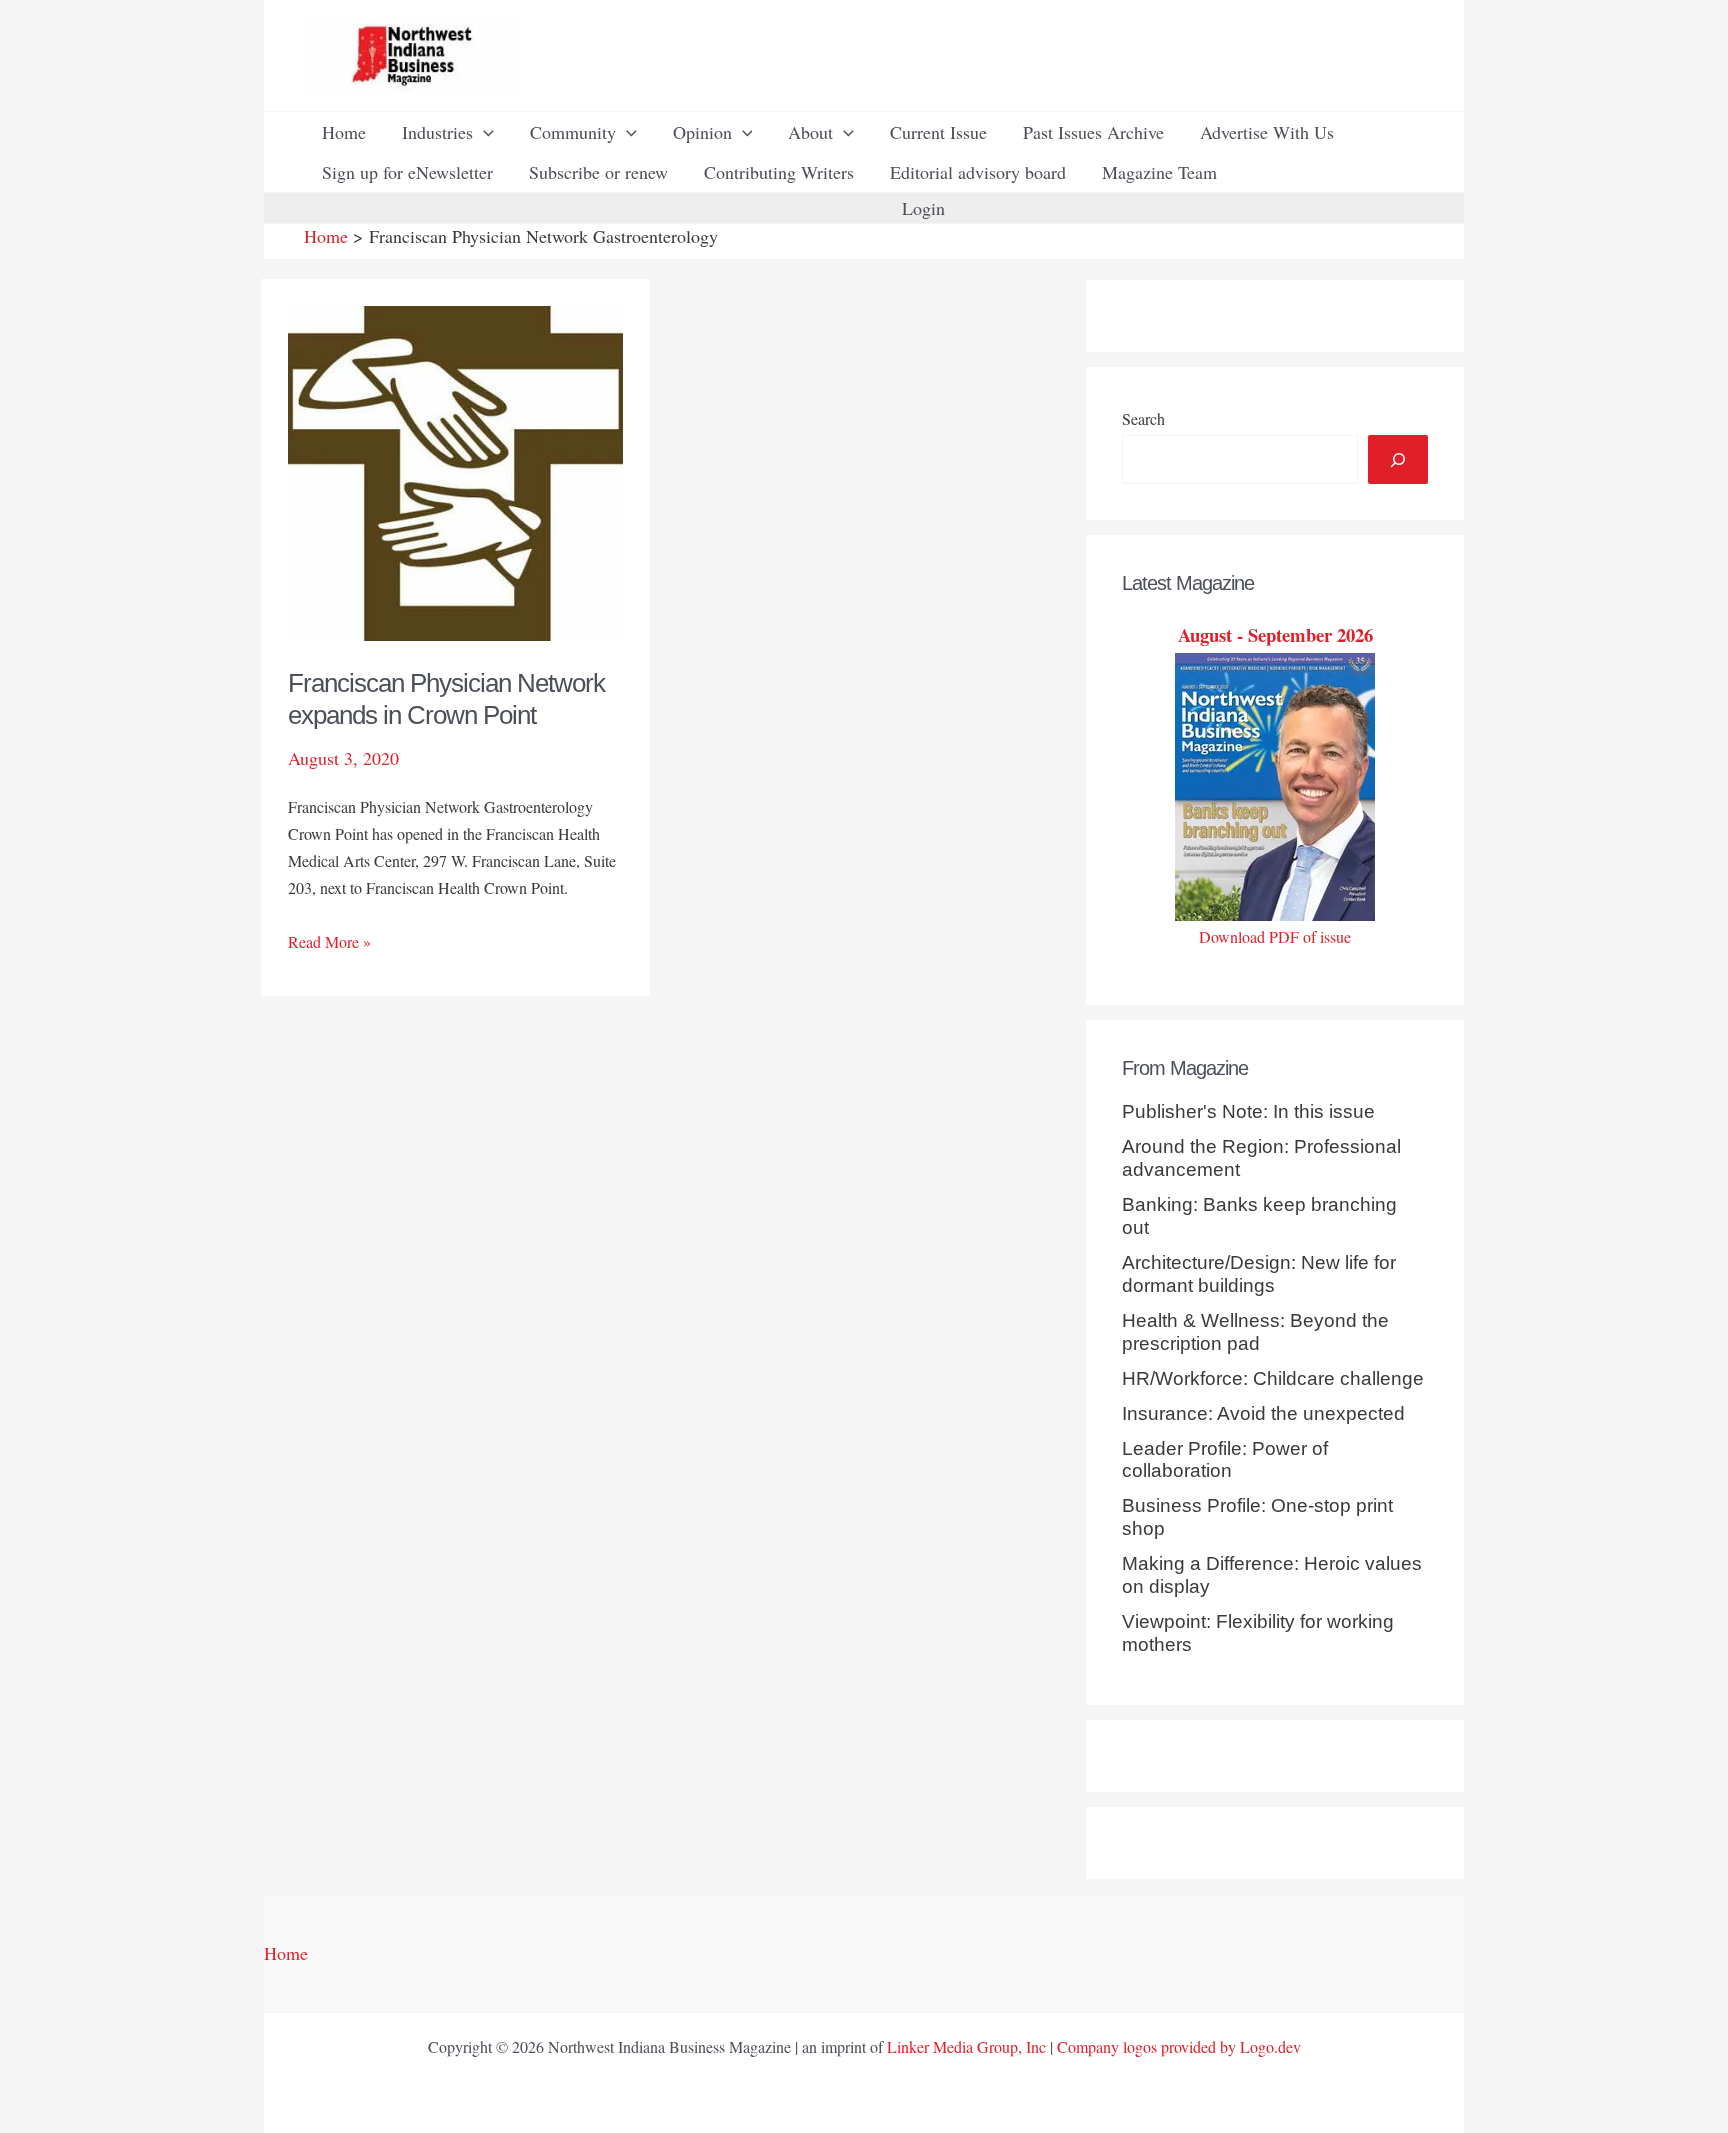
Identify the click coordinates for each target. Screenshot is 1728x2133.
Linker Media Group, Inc (966, 2046)
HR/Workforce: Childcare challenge (1273, 1378)
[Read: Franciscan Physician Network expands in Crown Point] (455, 471)
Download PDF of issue (1275, 936)
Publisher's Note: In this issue (1248, 1111)
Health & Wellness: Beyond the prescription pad (1255, 1332)
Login (923, 208)
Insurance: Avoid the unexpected (1263, 1413)
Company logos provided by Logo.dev (1179, 2046)
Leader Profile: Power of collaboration (1225, 1460)
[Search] (1398, 459)
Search (1143, 418)
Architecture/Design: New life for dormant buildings (1259, 1274)
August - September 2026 (1275, 634)
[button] (483, 132)
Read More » (329, 942)
